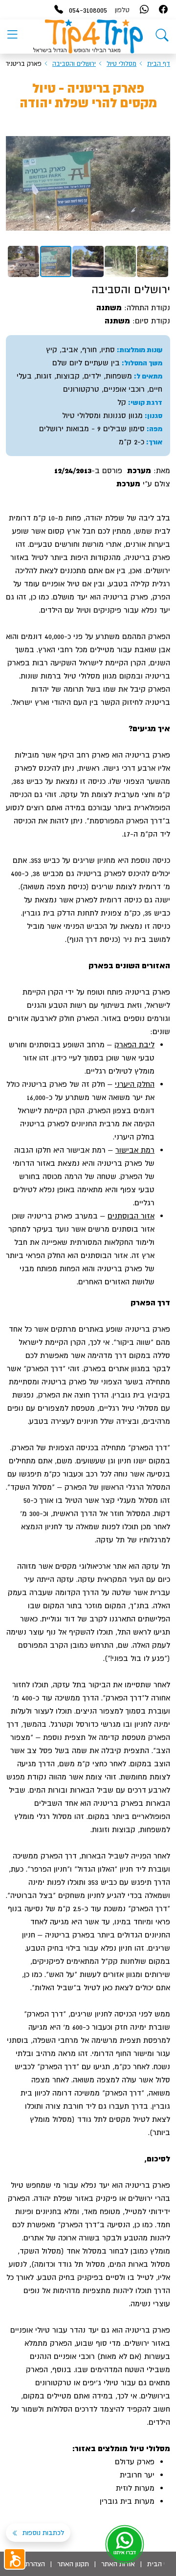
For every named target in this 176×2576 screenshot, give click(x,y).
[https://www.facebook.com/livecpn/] (163, 10)
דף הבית (159, 64)
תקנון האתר (73, 2564)
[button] (161, 131)
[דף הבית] (162, 37)
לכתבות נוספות (42, 2533)
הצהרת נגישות (25, 2564)
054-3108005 (88, 10)
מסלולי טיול (121, 64)
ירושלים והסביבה (74, 64)
